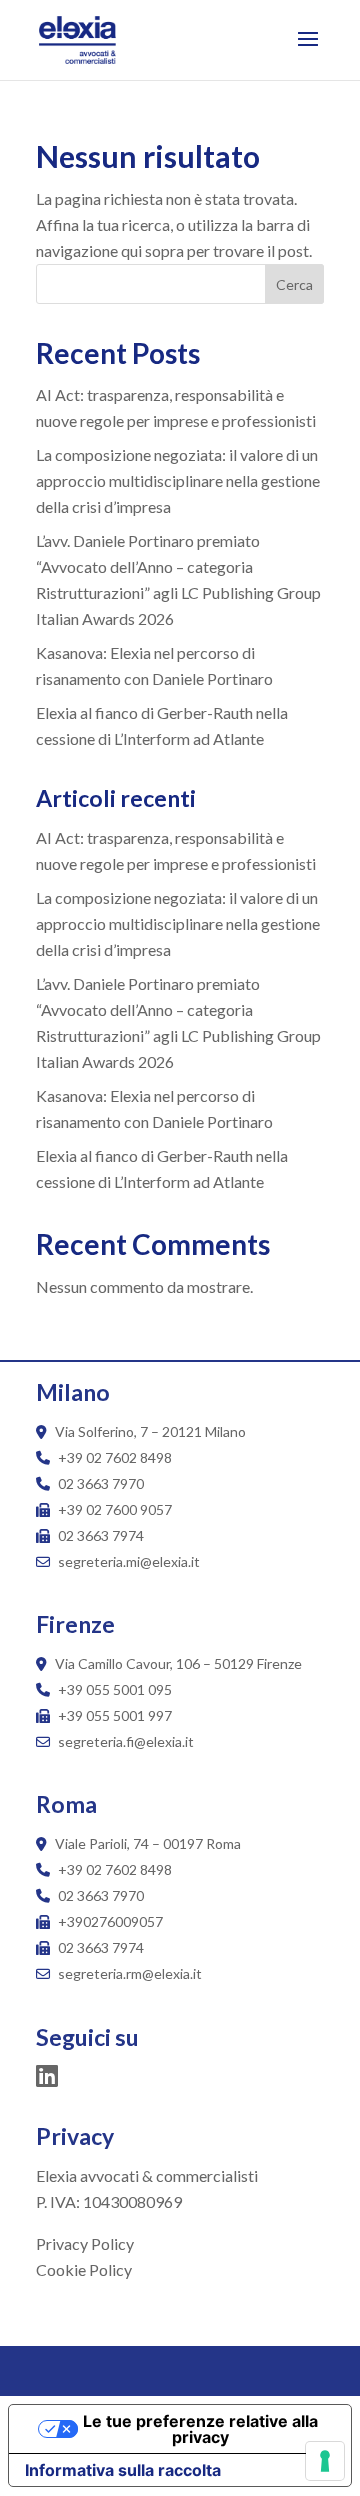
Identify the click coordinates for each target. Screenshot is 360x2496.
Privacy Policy (85, 2243)
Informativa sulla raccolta (123, 2470)
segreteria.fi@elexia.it (124, 1741)
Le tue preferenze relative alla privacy (200, 2429)
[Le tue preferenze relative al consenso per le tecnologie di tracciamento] (325, 2461)
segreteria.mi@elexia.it (127, 1561)
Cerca (294, 284)
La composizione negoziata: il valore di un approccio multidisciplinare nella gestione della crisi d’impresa (178, 480)
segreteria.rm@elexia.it (128, 1973)
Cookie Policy (84, 2269)
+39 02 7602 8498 (115, 1457)
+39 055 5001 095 (115, 1689)
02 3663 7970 (101, 1483)
